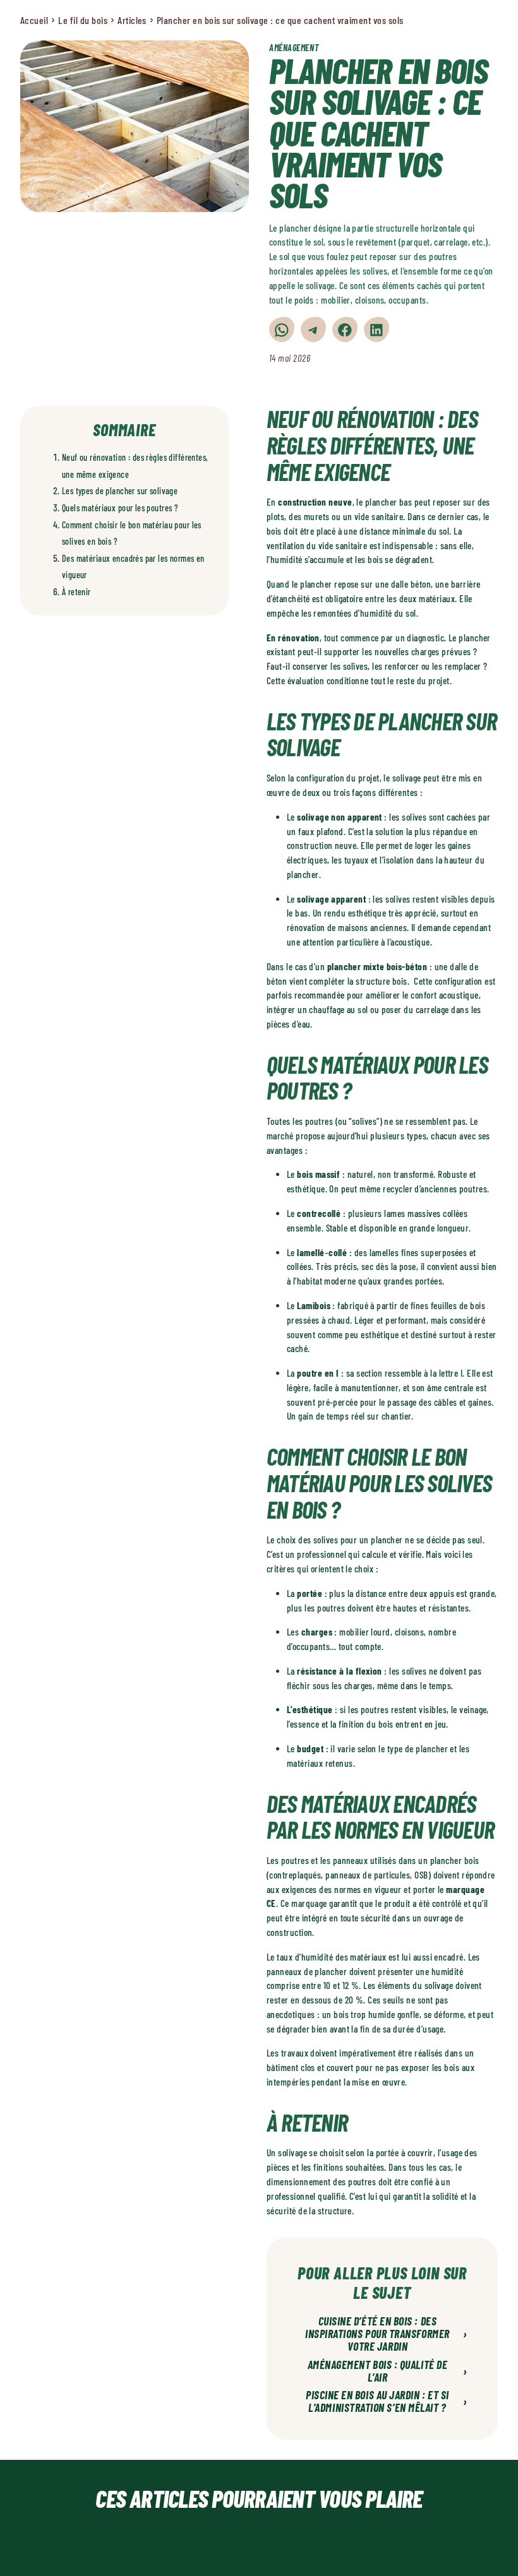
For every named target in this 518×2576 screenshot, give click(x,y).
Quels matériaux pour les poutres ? (120, 508)
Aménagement (294, 48)
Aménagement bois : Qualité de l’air (388, 2371)
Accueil (34, 20)
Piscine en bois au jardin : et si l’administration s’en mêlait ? (387, 2402)
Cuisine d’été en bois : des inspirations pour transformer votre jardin (386, 2334)
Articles (132, 20)
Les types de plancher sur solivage (120, 491)
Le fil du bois (83, 20)
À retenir (76, 592)
